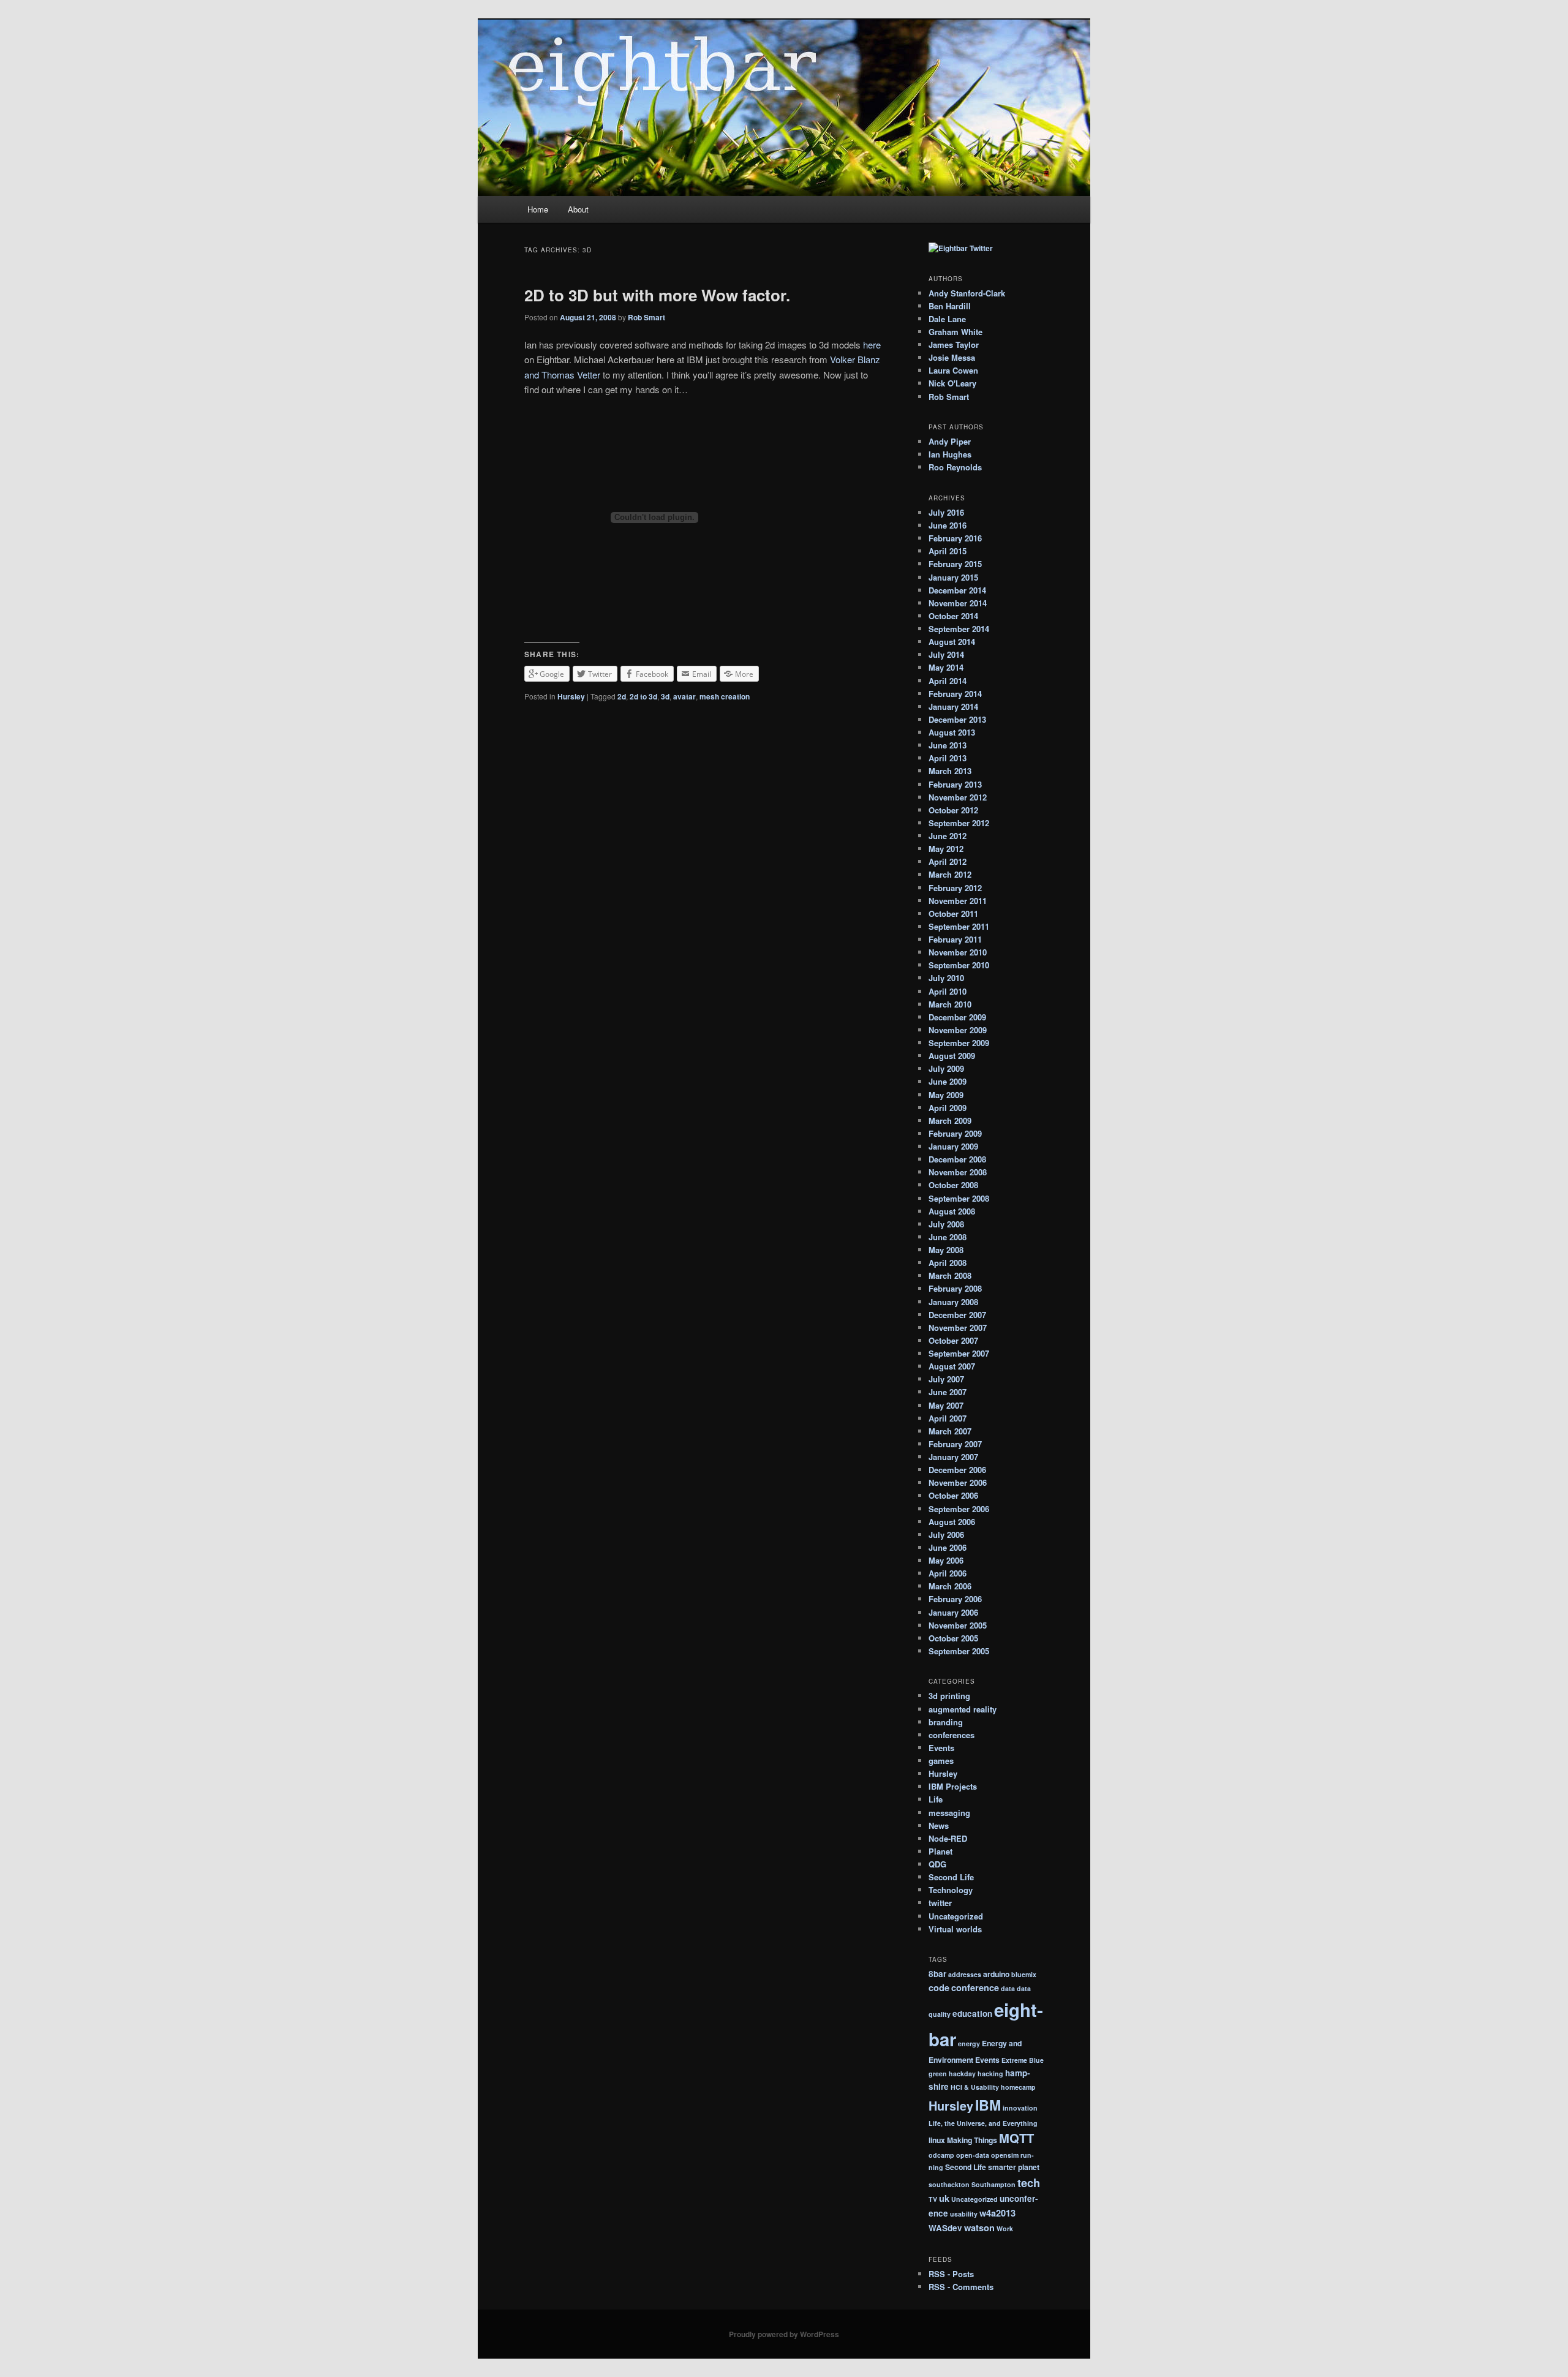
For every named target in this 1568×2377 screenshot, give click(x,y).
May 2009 (946, 1095)
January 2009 (953, 1146)
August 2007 (952, 1366)
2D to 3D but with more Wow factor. (657, 295)
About (578, 209)
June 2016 (948, 525)
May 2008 (946, 1250)
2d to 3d (643, 696)
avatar (684, 696)
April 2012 (948, 861)
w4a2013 (997, 2213)
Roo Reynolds (955, 467)
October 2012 (953, 810)
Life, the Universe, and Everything (983, 2123)
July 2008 (946, 1224)
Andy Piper (950, 441)
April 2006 (948, 1573)
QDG (937, 1864)
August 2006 (952, 1522)
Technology (951, 1890)
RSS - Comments (961, 2287)
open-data (973, 2155)
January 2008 (953, 1302)
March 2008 (950, 1275)
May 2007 (946, 1405)
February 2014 (955, 694)
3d (665, 696)
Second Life (951, 1877)
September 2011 (959, 926)
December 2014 (957, 590)
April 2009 (948, 1108)
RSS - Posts (951, 2274)
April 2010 (948, 991)
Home (538, 209)
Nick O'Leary (952, 383)
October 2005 (953, 1638)
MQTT (1016, 2138)
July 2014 (946, 654)
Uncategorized (956, 1916)
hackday (962, 2074)
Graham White (956, 332)
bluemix (1024, 1974)
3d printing (949, 1696)
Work (1005, 2228)
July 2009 (946, 1068)
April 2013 (948, 758)
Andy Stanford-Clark (967, 293)
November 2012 (958, 797)
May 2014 (946, 667)
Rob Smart (646, 317)
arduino (996, 1974)
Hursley (571, 696)
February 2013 (955, 784)
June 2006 (948, 1547)
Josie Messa (952, 357)
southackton (949, 2184)
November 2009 (958, 1030)
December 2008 (957, 1159)
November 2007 (958, 1328)
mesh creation (725, 696)
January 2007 (953, 1457)
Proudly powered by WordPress (784, 2334)
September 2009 (959, 1043)
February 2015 (955, 564)
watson (979, 2228)
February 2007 (955, 1444)
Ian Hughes (950, 454)
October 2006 (953, 1495)
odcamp (941, 2155)
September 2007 (959, 1353)
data (1008, 1988)
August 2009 (952, 1056)
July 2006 (946, 1535)
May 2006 (946, 1560)
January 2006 (953, 1612)
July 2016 (946, 512)
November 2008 (958, 1172)
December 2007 (957, 1315)
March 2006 (950, 1586)
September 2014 (959, 629)
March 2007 (950, 1431)
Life (936, 1799)
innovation (1020, 2108)
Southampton (993, 2184)
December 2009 (957, 1017)
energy (969, 2044)
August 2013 (952, 732)
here (872, 345)
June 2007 (948, 1392)
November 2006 (958, 1482)
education (972, 2013)
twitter (940, 1903)
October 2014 (953, 616)
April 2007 (948, 1418)
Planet (940, 1851)
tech (1029, 2183)
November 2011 (958, 901)
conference (975, 1987)
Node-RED (948, 1838)
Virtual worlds (955, 1929)
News (939, 1825)
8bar (937, 1974)
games (941, 1761)
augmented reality (963, 1709)
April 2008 (948, 1263)
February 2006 (955, 1599)
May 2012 (946, 849)
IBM (988, 2105)
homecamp (1018, 2087)
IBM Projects (953, 1786)
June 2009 (948, 1081)
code (939, 1987)
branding (946, 1722)
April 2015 (948, 551)
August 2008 (952, 1211)
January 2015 (953, 577)
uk (944, 2198)
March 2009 (950, 1121)
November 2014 (958, 603)
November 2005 (958, 1625)
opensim (1005, 2155)
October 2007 (953, 1340)
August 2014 (952, 642)
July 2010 (946, 978)
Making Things (972, 2140)
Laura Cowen (953, 370)
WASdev (945, 2228)
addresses (965, 1974)
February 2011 (955, 939)
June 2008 (948, 1237)
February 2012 (955, 888)
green (938, 2074)
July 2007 (946, 1379)
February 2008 (955, 1288)
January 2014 (953, 706)
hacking (990, 2074)
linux (937, 2140)
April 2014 (948, 681)
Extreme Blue (1023, 2060)
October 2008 (953, 1185)
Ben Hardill (950, 306)
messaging (949, 1813)
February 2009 (955, 1133)
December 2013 (957, 719)
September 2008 (959, 1198)
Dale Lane (947, 319)
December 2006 (957, 1470)
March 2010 (950, 1004)
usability (964, 2214)
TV (933, 2199)
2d (622, 696)
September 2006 (959, 1509)
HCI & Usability (975, 2087)
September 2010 (959, 965)
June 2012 (948, 836)
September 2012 (959, 823)
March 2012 (950, 874)
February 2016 (955, 538)
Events (941, 1748)
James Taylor (954, 345)
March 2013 (950, 771)
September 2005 (959, 1651)
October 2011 (953, 914)
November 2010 (958, 952)
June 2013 (948, 745)
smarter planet (1014, 2167)
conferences (952, 1735)
